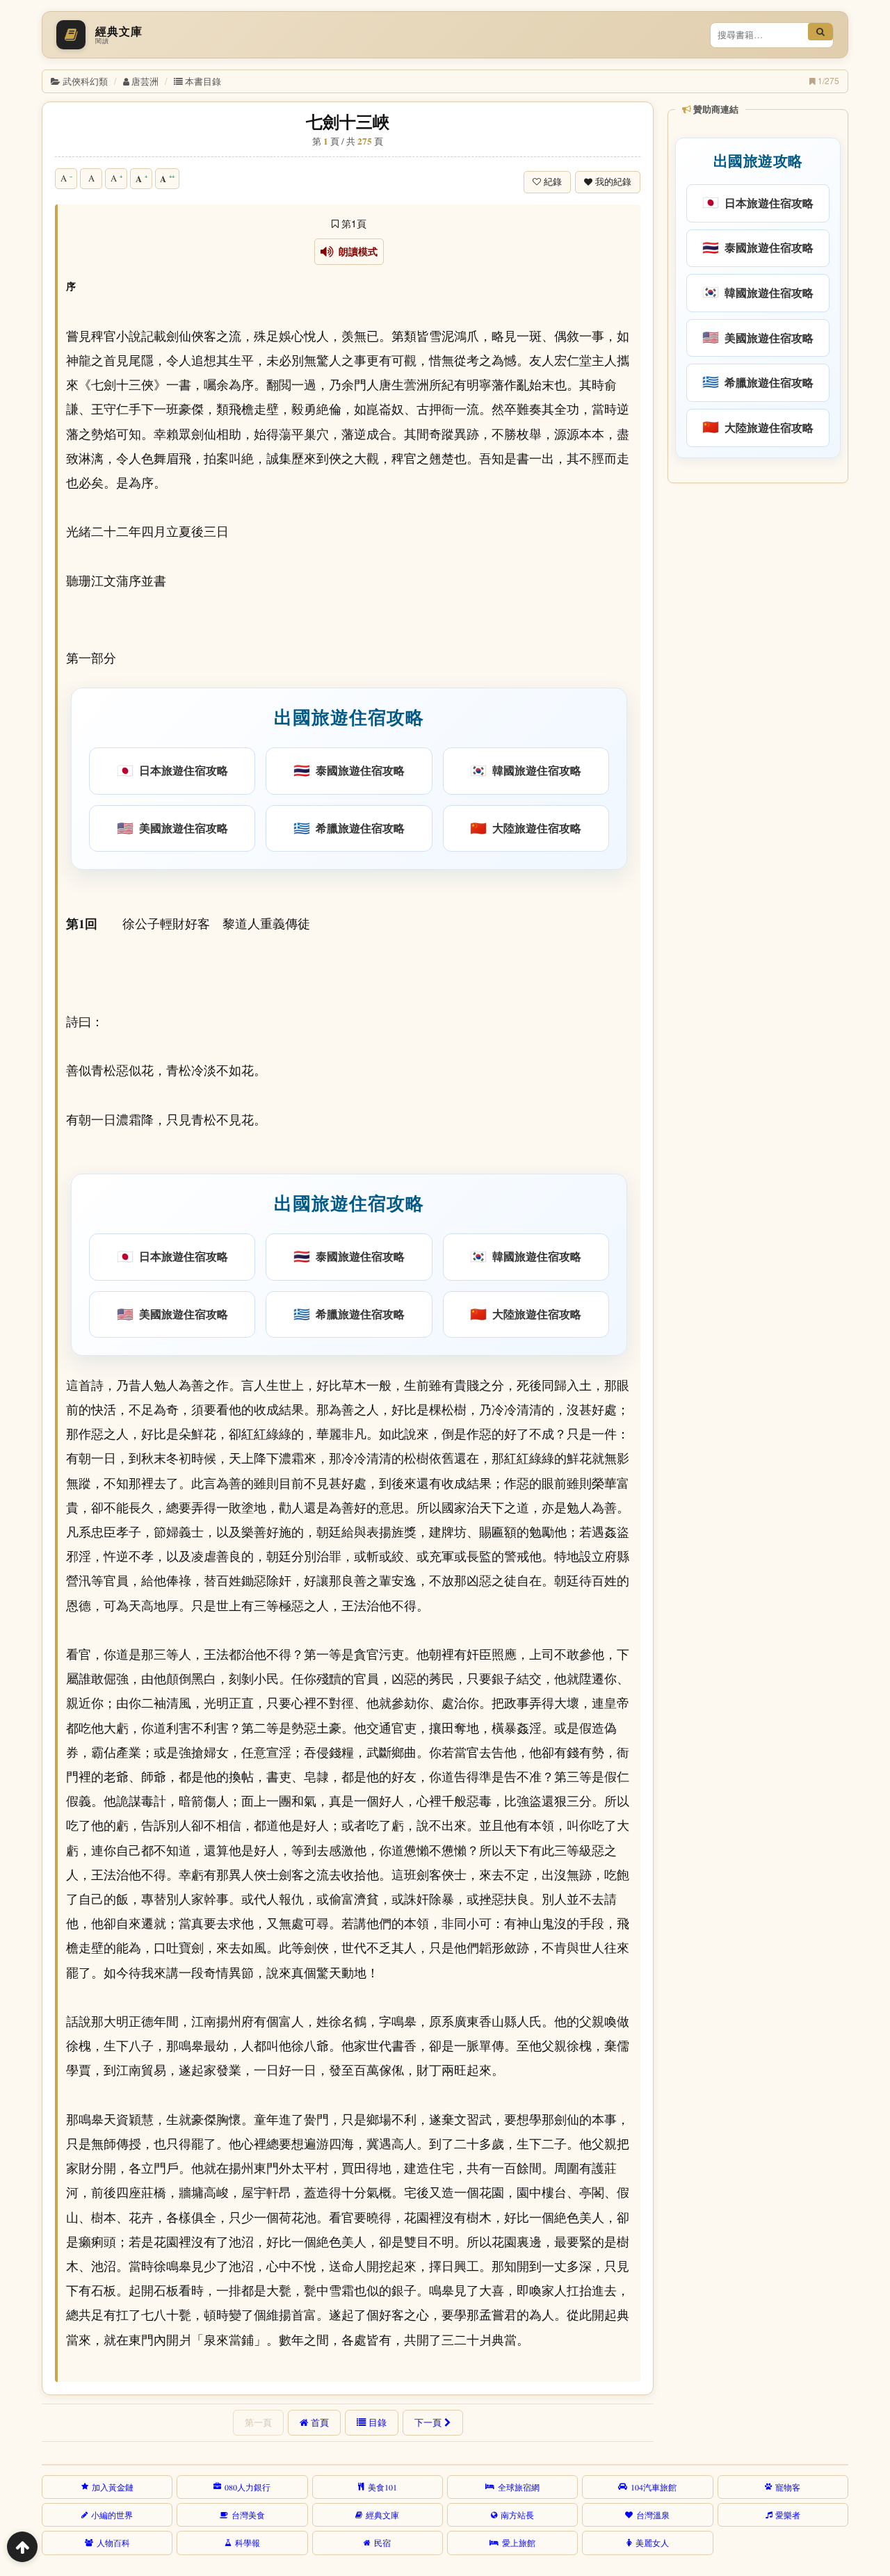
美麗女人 (652, 2543)
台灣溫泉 (653, 2515)
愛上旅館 (519, 2543)
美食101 (382, 2487)
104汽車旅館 (654, 2487)
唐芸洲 (145, 81)
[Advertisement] (757, 702)
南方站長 (517, 2515)
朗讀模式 (356, 252)
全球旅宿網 (519, 2487)
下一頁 (428, 2422)
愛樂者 (788, 2515)
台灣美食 (248, 2515)
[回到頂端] (22, 2547)
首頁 (320, 2422)
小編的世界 (112, 2515)
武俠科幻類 (85, 81)
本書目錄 (203, 81)
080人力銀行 (248, 2487)
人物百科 (113, 2543)
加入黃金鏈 (113, 2487)
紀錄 (553, 182)
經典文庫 (382, 2515)
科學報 (248, 2543)
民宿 (382, 2543)
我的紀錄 (613, 182)
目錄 (378, 2422)
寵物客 (788, 2487)
